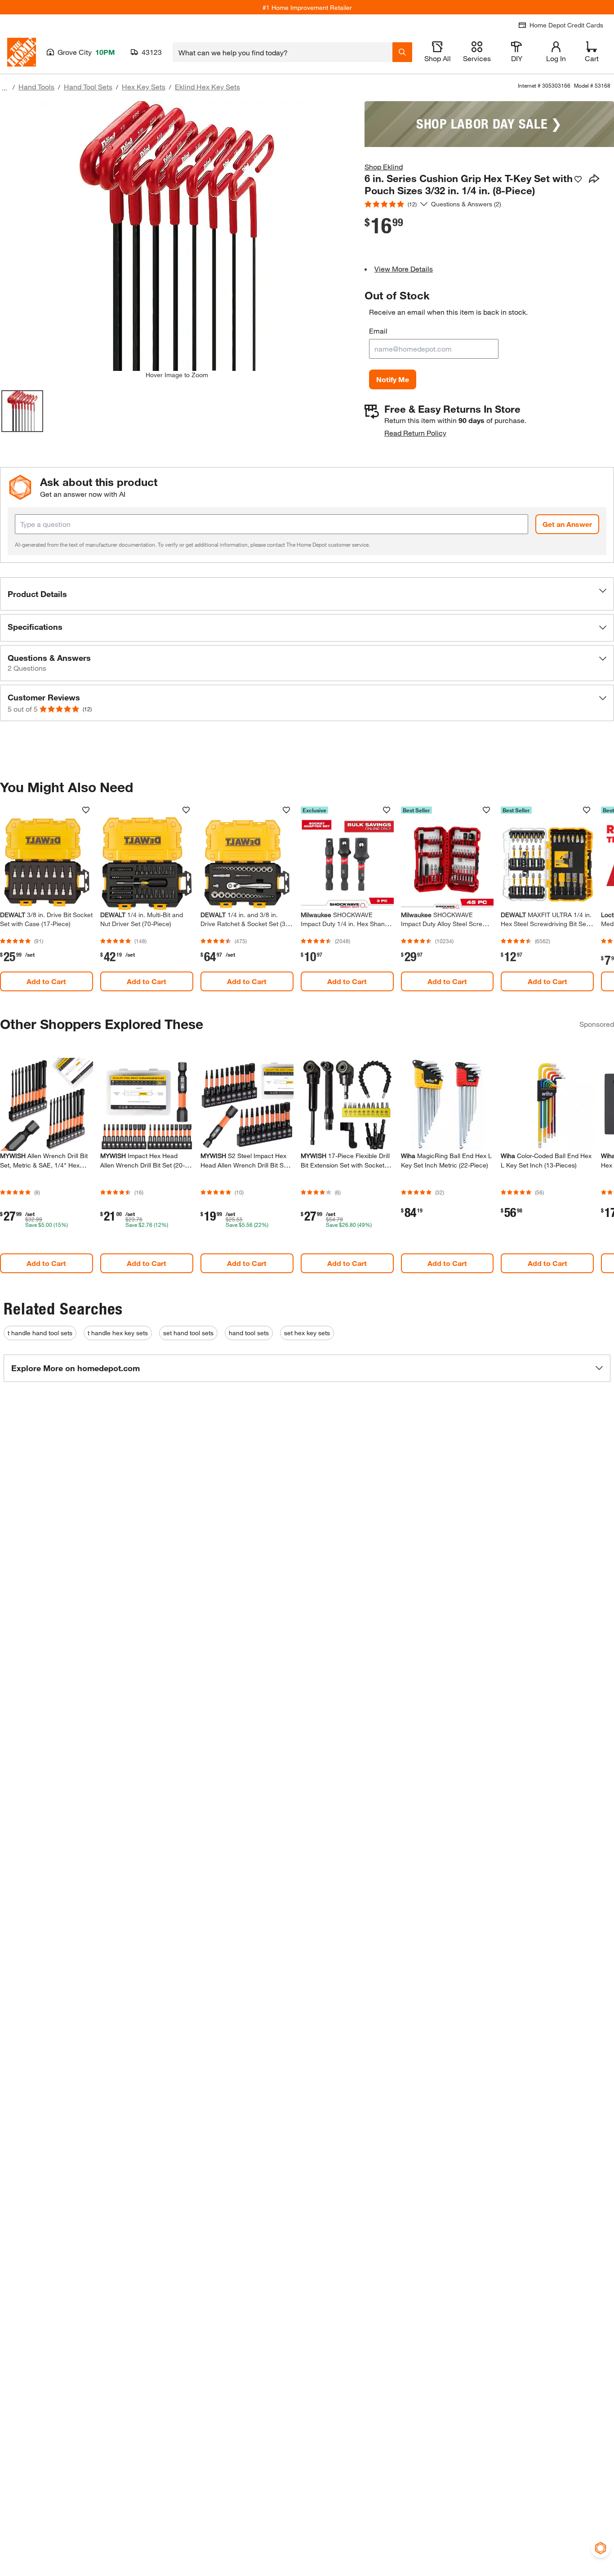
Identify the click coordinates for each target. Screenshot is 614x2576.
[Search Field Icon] (402, 52)
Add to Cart (46, 981)
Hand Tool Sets (88, 87)
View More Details (404, 269)
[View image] (22, 411)
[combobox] (283, 52)
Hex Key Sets (144, 87)
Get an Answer (567, 524)
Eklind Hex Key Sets (207, 87)
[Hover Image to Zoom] (177, 236)
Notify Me (393, 379)
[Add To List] (578, 179)
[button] (307, 594)
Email (378, 331)
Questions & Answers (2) (466, 204)
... (4, 88)
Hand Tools (36, 87)
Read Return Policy (415, 433)
